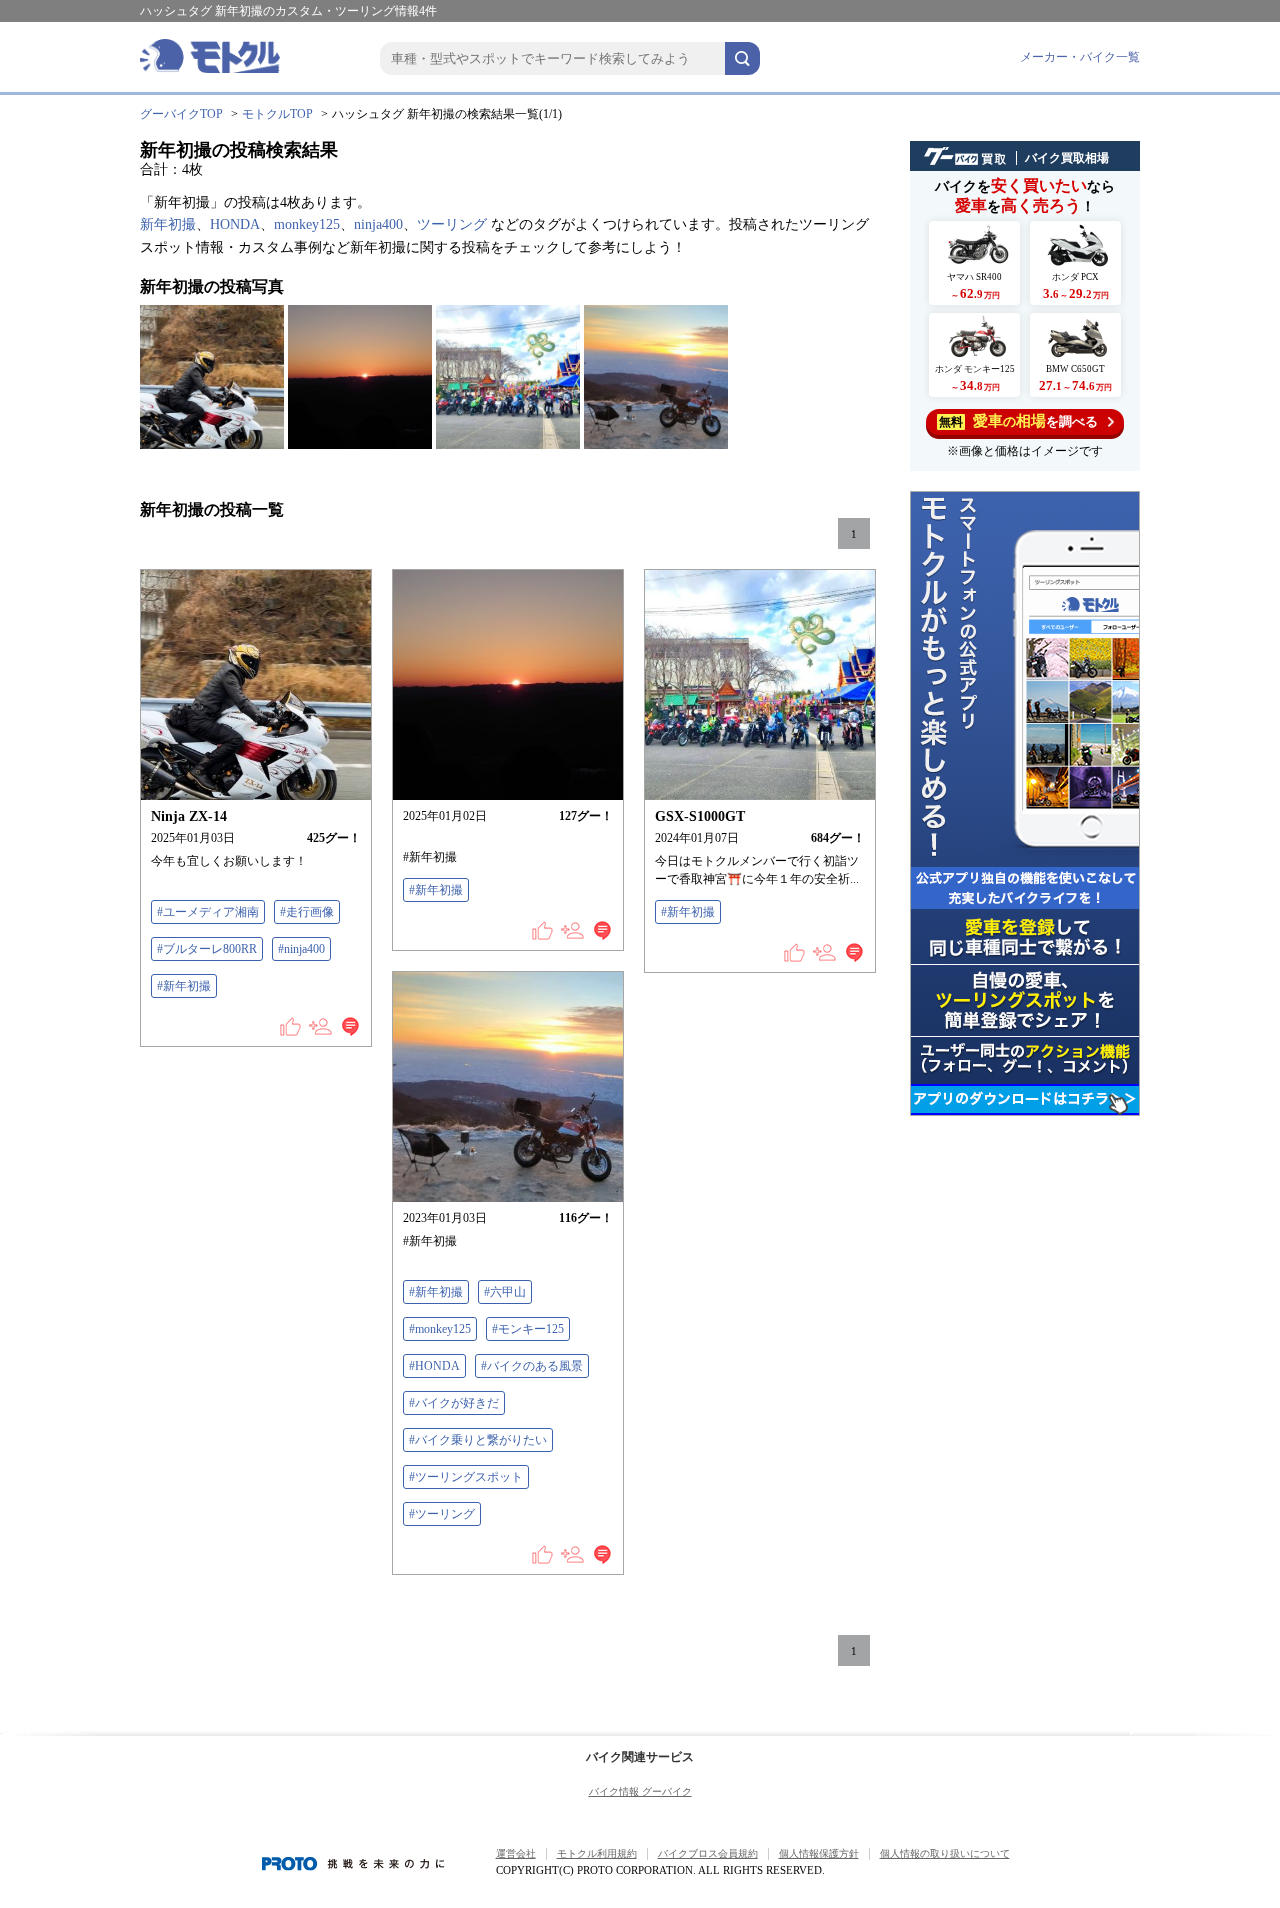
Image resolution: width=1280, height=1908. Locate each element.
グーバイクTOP (181, 114)
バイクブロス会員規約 (708, 1853)
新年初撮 (168, 224)
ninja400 (378, 224)
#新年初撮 (184, 986)
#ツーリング (442, 1514)
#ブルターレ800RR (207, 949)
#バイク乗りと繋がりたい (478, 1440)
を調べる (1018, 421)
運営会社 (516, 1853)
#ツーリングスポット (466, 1477)
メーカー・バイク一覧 (1080, 57)
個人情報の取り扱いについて (945, 1853)
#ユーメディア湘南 (208, 912)
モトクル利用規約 (597, 1853)
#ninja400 (301, 949)
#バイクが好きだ (454, 1403)
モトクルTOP (277, 114)
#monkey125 (440, 1329)
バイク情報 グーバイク (640, 1791)
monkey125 (307, 224)
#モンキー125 (528, 1329)
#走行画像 (307, 912)
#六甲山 (505, 1292)
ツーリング (452, 224)
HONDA (235, 224)
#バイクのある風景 (532, 1366)
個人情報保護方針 (819, 1853)
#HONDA (434, 1366)
